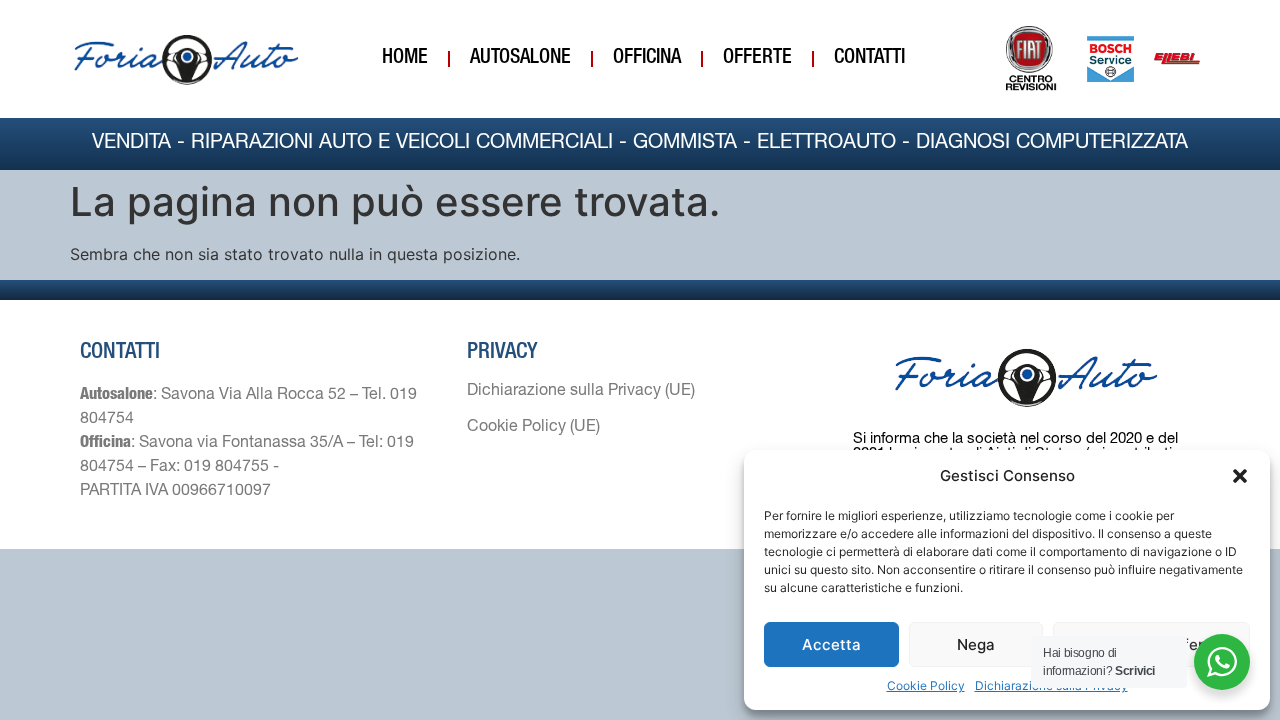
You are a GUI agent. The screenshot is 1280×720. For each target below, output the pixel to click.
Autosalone (520, 59)
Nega (976, 644)
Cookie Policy (926, 685)
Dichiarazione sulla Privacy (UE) (581, 392)
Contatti (869, 59)
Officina (647, 59)
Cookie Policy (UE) (533, 428)
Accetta (831, 644)
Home (405, 59)
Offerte (757, 59)
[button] (1240, 476)
